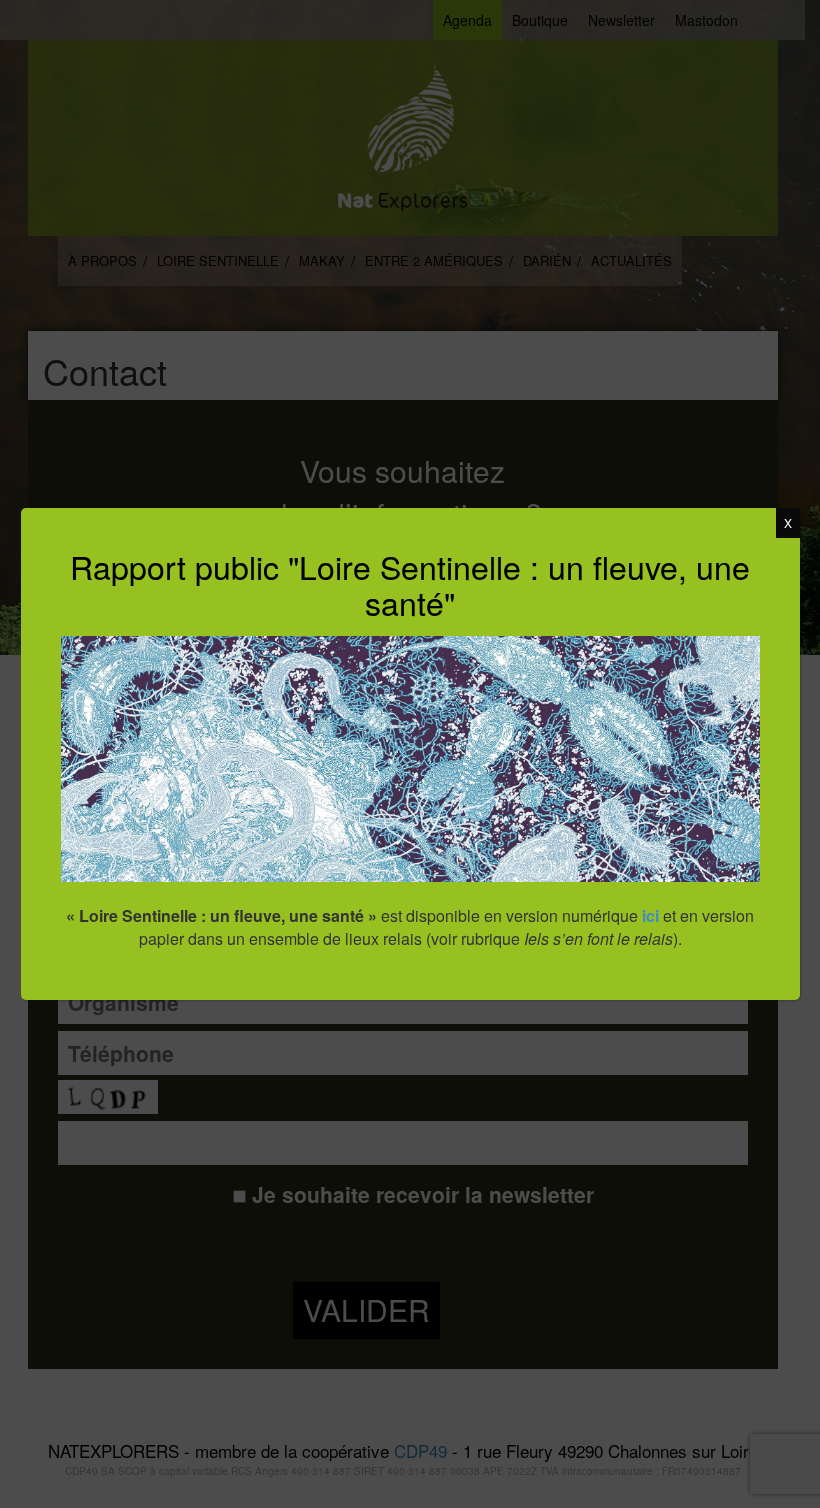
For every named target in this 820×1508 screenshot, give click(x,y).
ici (650, 915)
